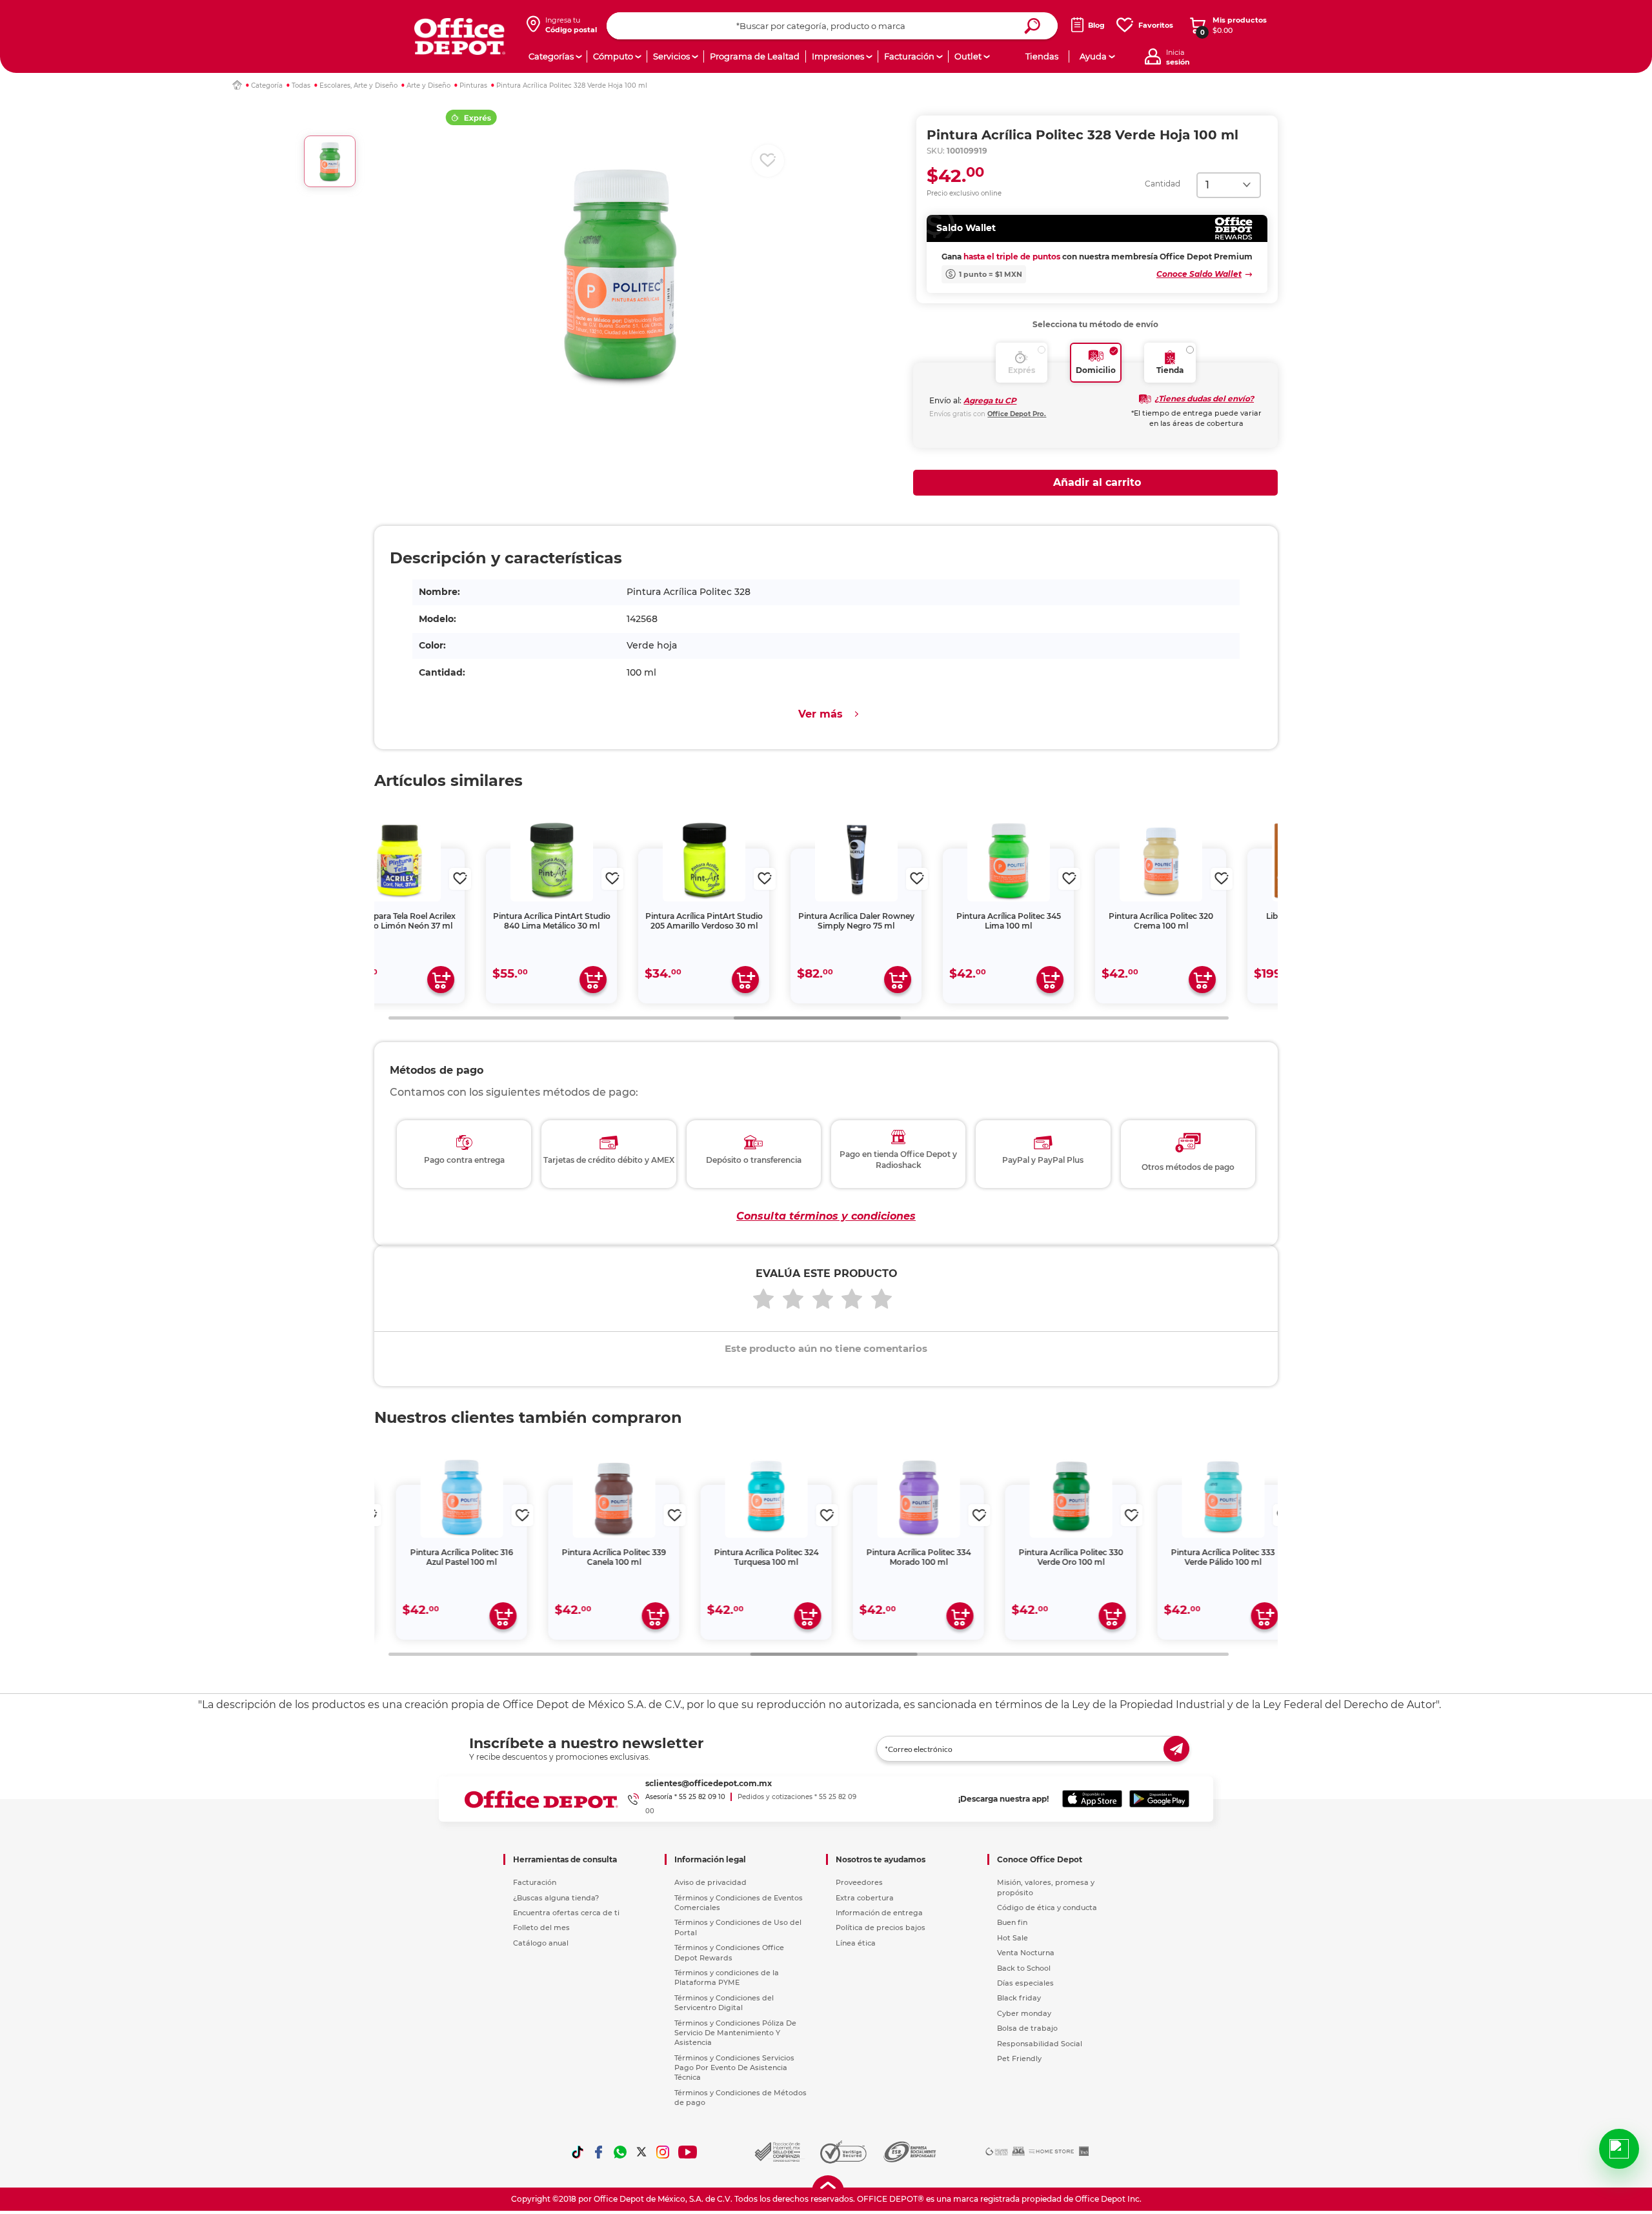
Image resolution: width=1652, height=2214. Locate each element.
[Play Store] (1159, 1799)
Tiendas (1042, 56)
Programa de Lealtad (755, 56)
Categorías (551, 56)
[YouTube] (688, 2152)
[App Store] (1092, 1799)
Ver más (821, 714)
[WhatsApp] (620, 2152)
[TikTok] (578, 2152)
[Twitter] (641, 2152)
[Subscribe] (1176, 1749)
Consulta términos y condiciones (826, 1216)
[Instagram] (663, 2152)
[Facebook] (599, 2152)
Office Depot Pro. (1017, 414)
